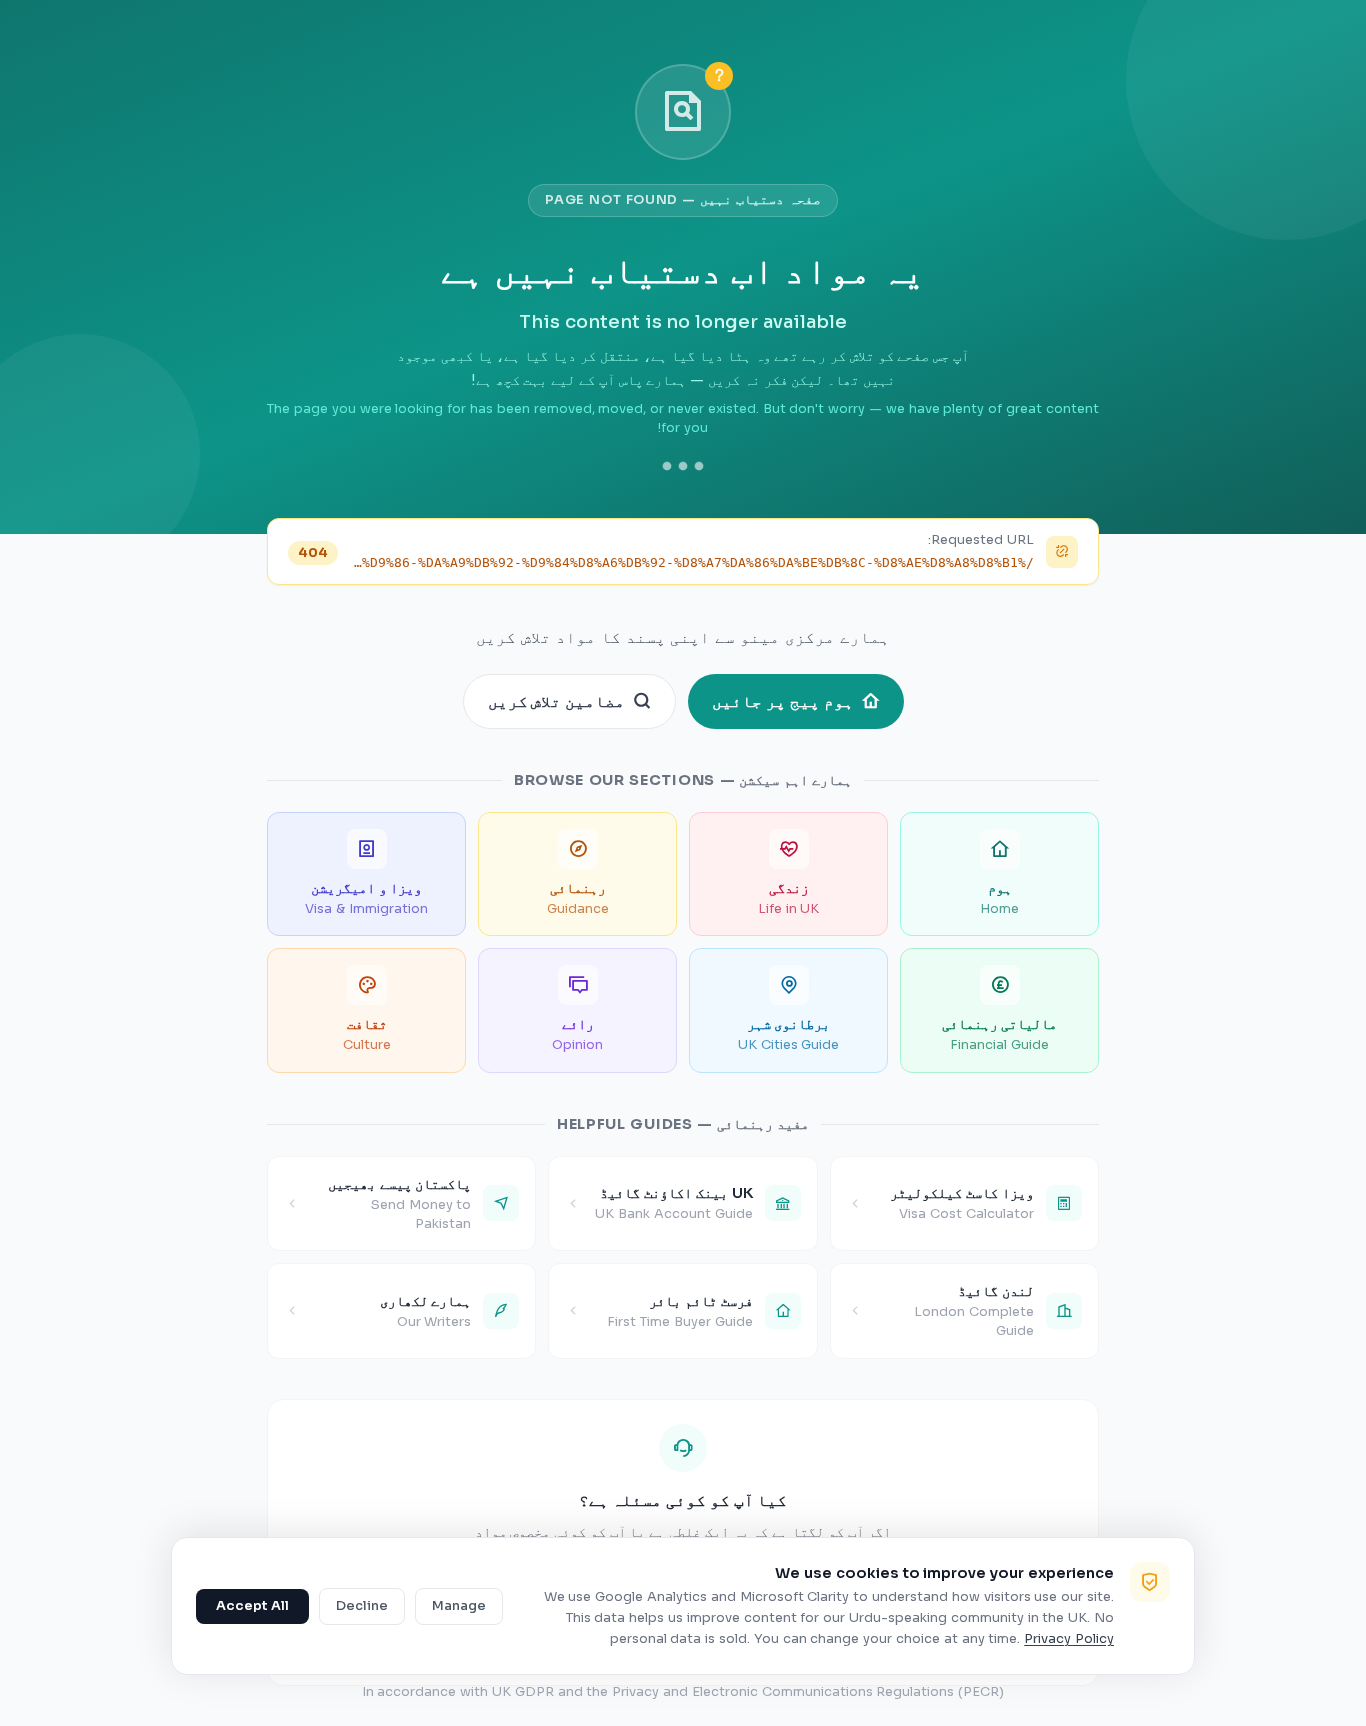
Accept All (252, 1606)
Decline (362, 1606)
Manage (459, 1606)
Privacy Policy (1069, 1639)
